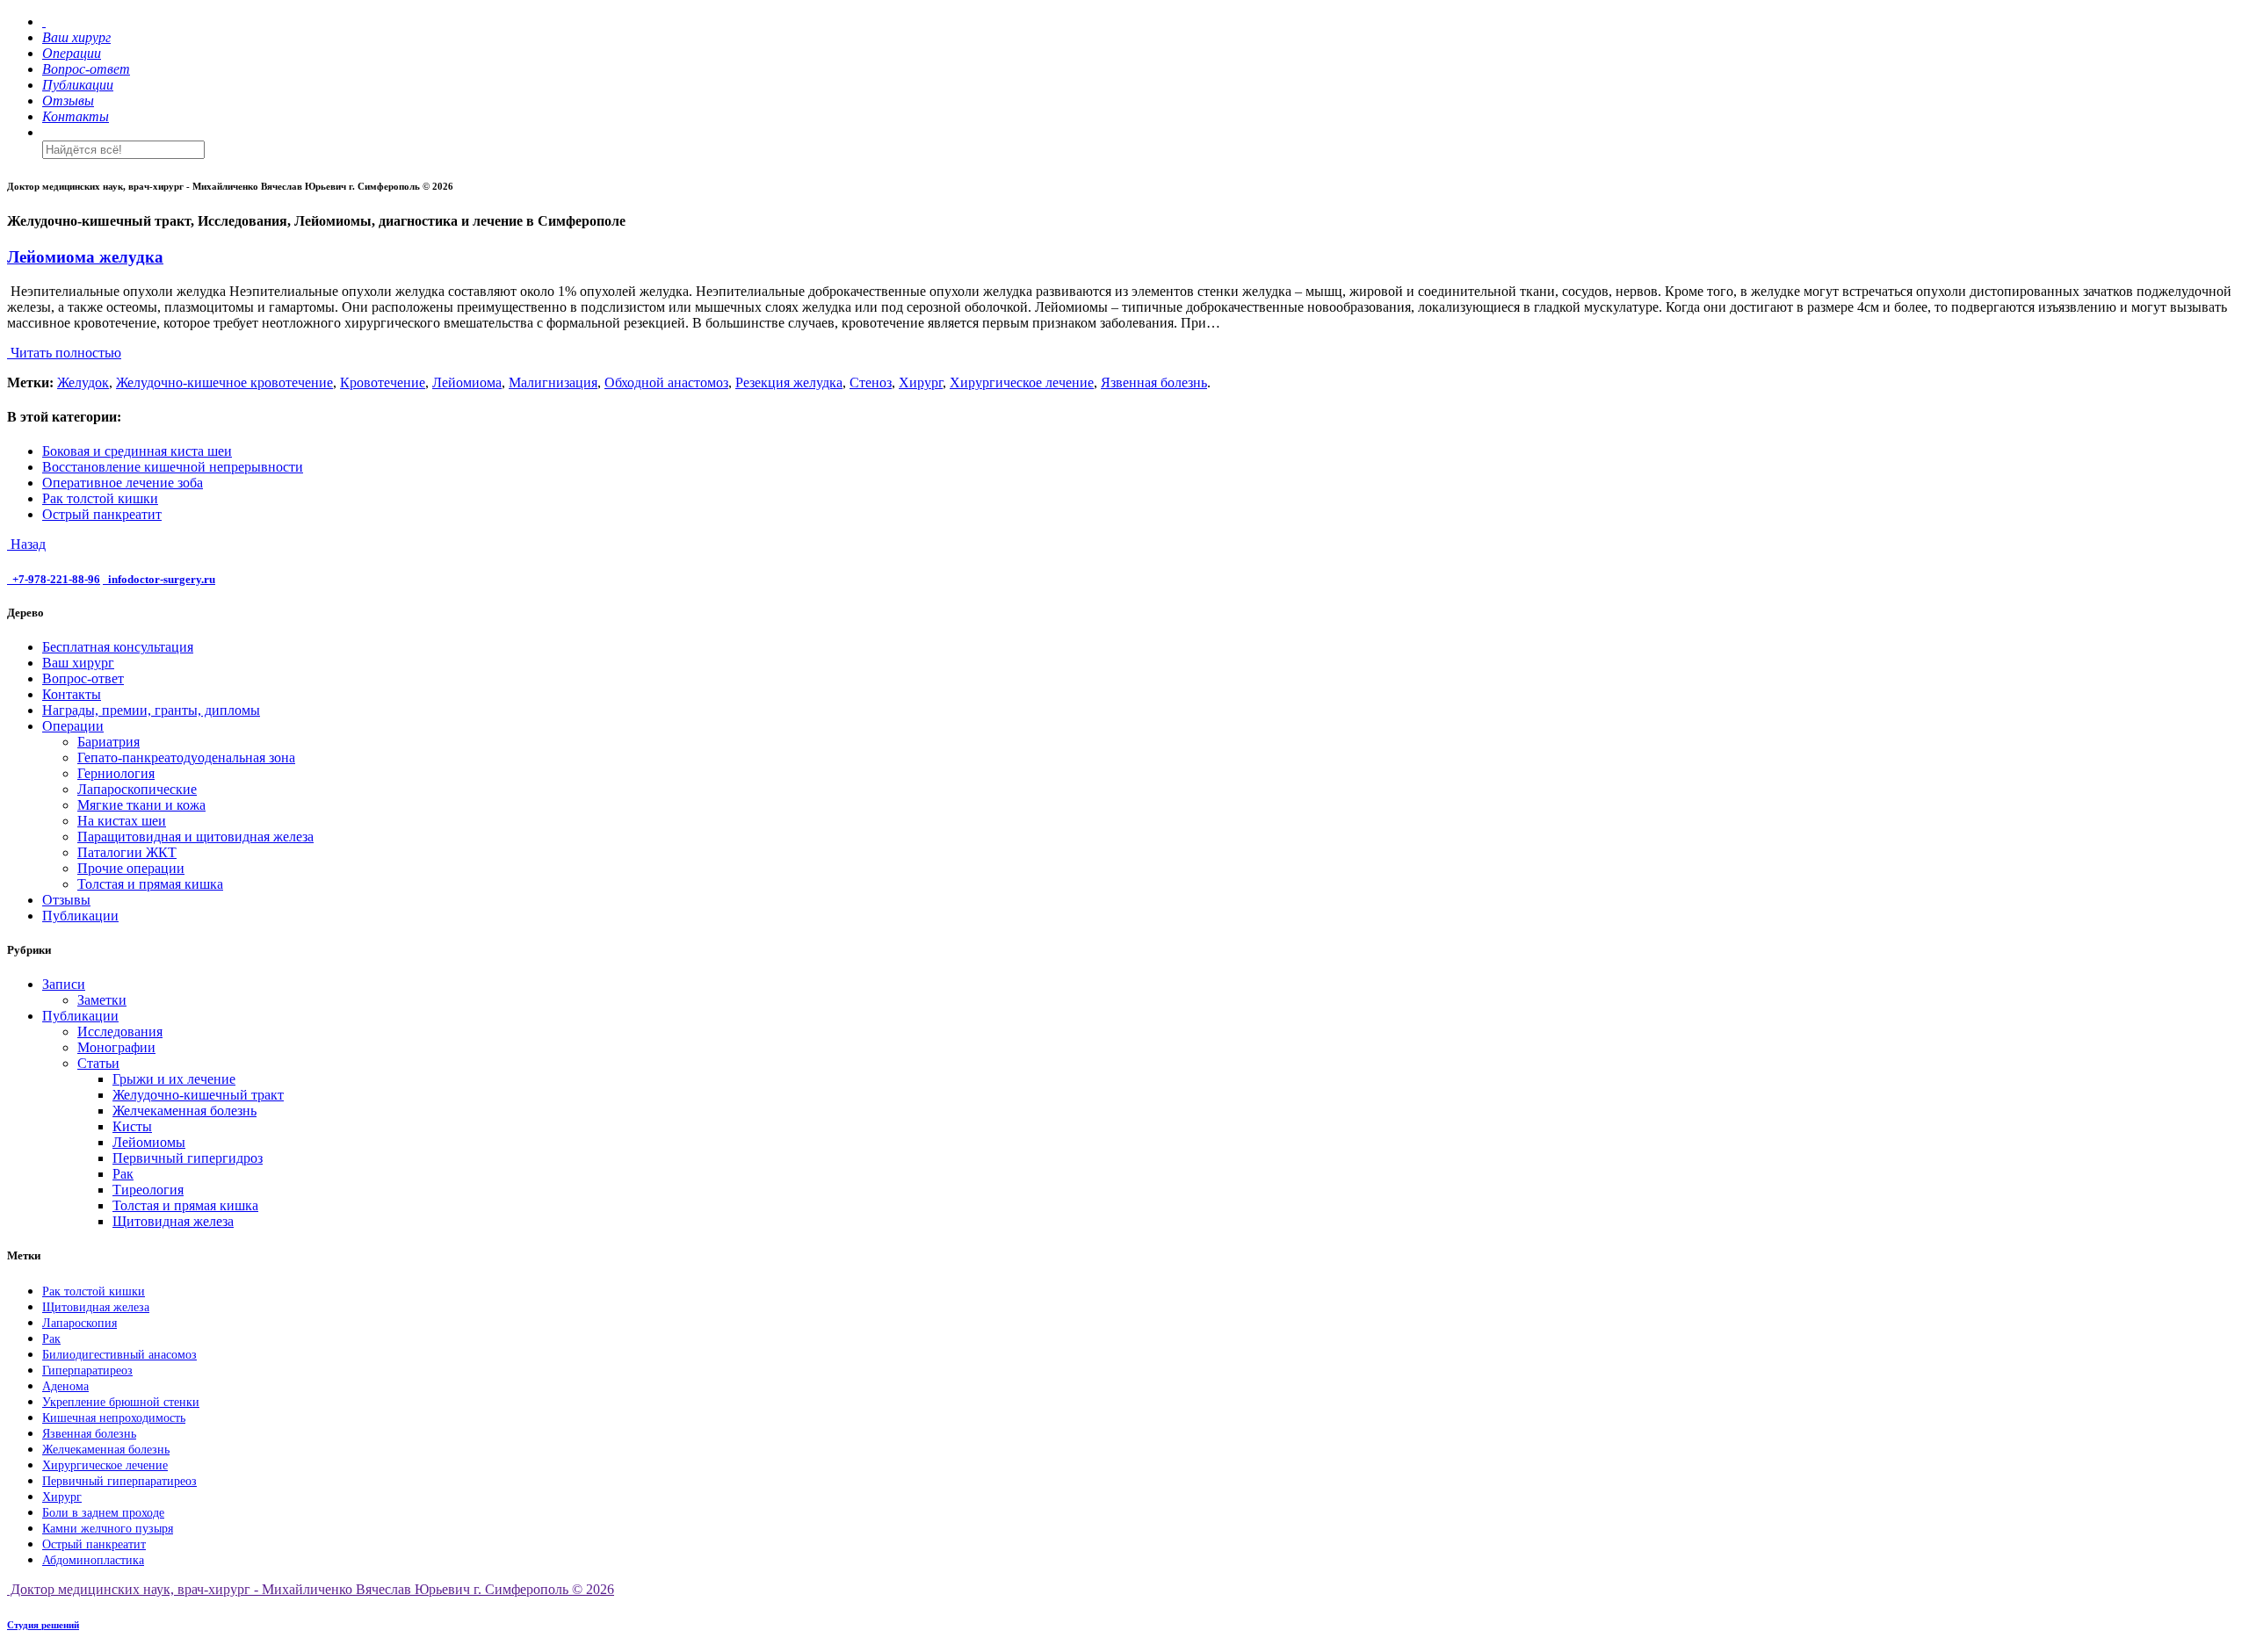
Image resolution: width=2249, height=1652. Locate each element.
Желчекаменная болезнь (184, 1111)
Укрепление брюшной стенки (121, 1402)
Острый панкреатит (102, 514)
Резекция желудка (789, 382)
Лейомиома (467, 382)
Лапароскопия (80, 1323)
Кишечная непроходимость (114, 1418)
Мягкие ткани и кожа (141, 805)
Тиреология (148, 1190)
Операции (73, 726)
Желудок (83, 382)
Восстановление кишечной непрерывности (173, 467)
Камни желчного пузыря (108, 1529)
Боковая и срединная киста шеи (137, 451)
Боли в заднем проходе (103, 1513)
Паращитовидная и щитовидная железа (195, 837)
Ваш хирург (78, 663)
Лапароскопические (137, 789)
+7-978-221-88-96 (56, 579)
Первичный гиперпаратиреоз (119, 1481)
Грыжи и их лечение (174, 1079)
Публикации (80, 916)
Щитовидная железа (173, 1221)
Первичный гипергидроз (188, 1158)
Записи (64, 984)
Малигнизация (553, 382)
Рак (123, 1174)
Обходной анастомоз (666, 382)
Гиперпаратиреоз (87, 1371)
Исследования (120, 1032)
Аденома (65, 1386)
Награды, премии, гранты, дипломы (151, 710)
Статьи (98, 1063)
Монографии (116, 1047)
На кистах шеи (122, 821)
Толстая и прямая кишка (150, 884)
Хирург (921, 382)
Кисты (132, 1126)
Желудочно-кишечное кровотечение (224, 382)
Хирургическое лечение (1022, 382)
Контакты (72, 694)
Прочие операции (131, 868)
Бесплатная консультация (118, 647)
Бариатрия (108, 742)
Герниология (116, 773)
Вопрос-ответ (83, 678)
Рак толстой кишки (100, 498)
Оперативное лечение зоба (123, 483)
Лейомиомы (149, 1142)
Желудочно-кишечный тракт (198, 1095)
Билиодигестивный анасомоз (119, 1355)
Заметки (102, 1000)
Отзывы (66, 900)
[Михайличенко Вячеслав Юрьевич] (44, 22)
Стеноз (871, 382)
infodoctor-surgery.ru (162, 579)
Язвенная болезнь (1154, 382)
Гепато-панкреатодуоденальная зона (186, 757)
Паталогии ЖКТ (127, 852)
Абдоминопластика (93, 1560)
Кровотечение (383, 382)
